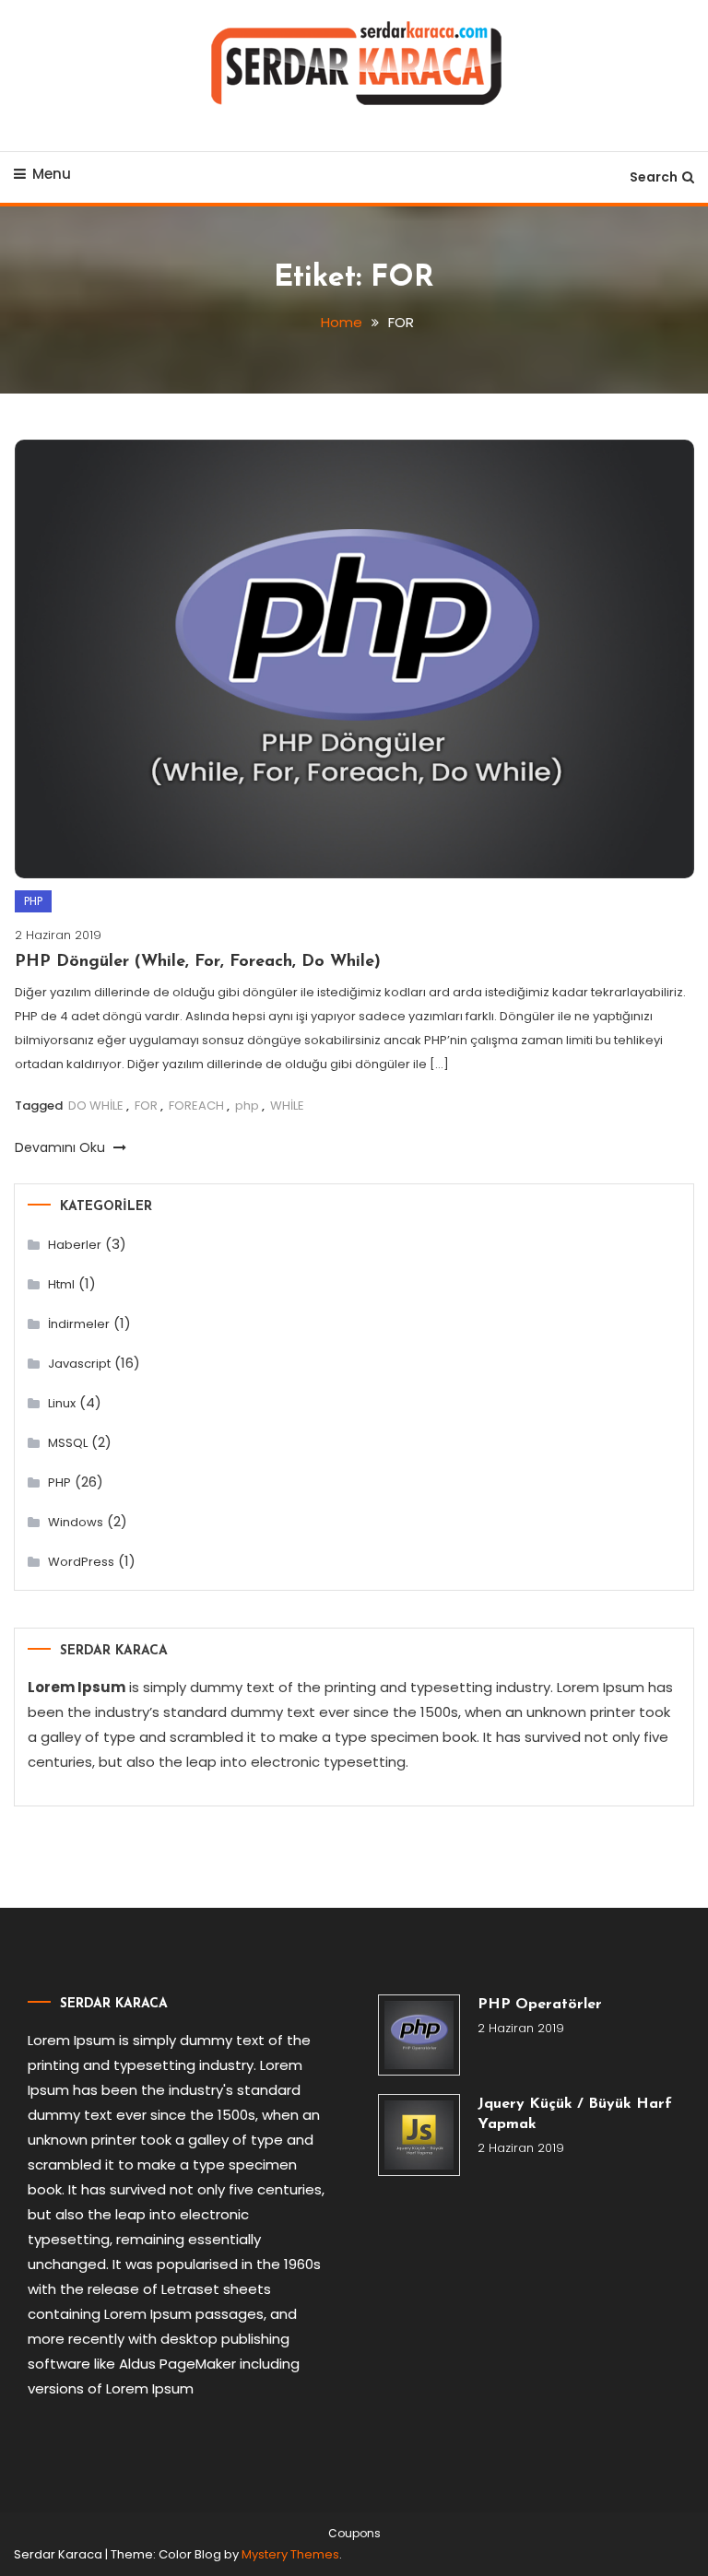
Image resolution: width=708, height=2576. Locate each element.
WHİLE (287, 1106)
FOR (146, 1106)
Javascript (79, 1364)
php (247, 1106)
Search (654, 177)
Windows (76, 1522)
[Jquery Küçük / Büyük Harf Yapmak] (419, 2135)
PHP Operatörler (540, 2005)
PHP (33, 901)
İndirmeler (79, 1324)
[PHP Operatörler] (419, 2035)
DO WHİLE (96, 1106)
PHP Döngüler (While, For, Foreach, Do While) (198, 962)
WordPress (81, 1562)
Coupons (354, 2534)
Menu (52, 174)
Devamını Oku (62, 1147)
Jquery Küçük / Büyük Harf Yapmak (575, 2114)
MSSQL (68, 1443)
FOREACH (196, 1106)
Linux (62, 1403)
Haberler (75, 1245)
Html (61, 1284)
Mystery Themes (290, 2554)
